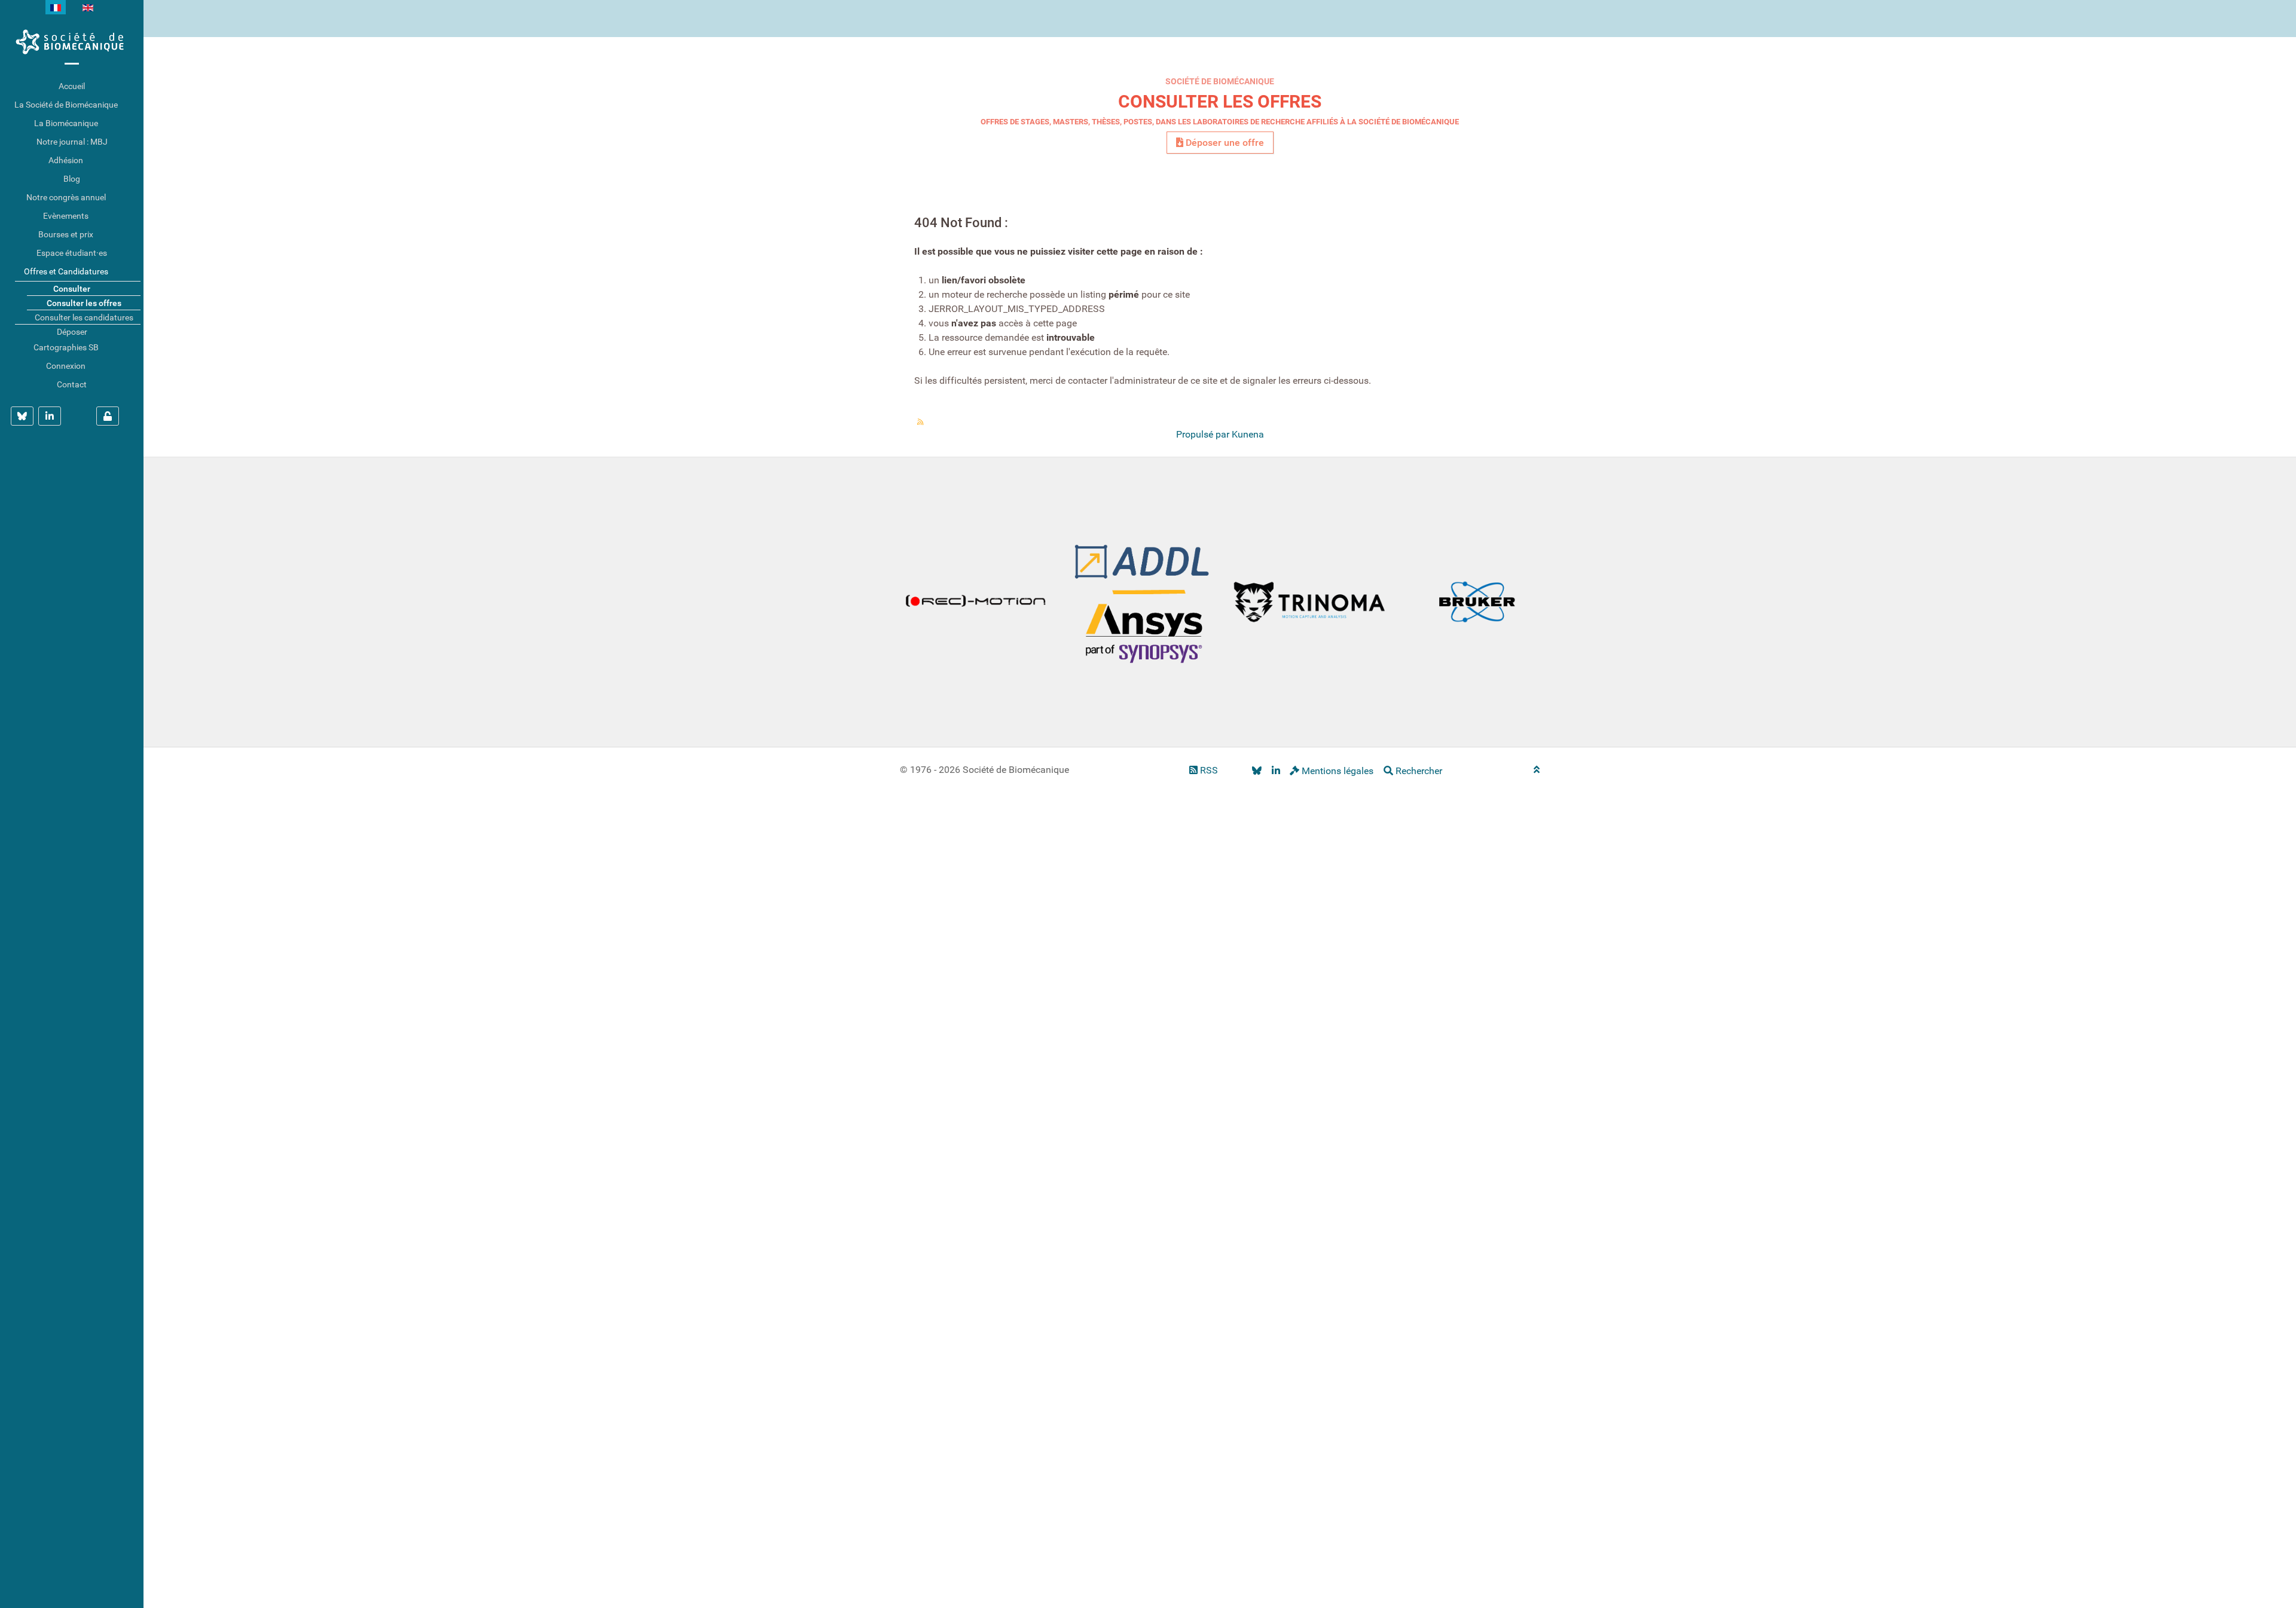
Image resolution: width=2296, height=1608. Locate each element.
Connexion (66, 366)
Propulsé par (1204, 434)
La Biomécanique (66, 123)
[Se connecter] (108, 416)
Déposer (72, 332)
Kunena (1248, 434)
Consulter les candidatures (84, 317)
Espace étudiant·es (72, 253)
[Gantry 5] (72, 42)
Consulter (72, 289)
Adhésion (66, 160)
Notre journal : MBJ (72, 142)
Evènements (66, 216)
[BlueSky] (1257, 771)
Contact (72, 384)
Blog (72, 179)
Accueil (72, 86)
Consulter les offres (1220, 101)
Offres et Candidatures (66, 271)
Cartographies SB (66, 347)
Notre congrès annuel (66, 197)
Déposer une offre (1224, 143)
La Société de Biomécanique (66, 105)
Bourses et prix (66, 234)
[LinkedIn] (1276, 771)
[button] (135, 105)
